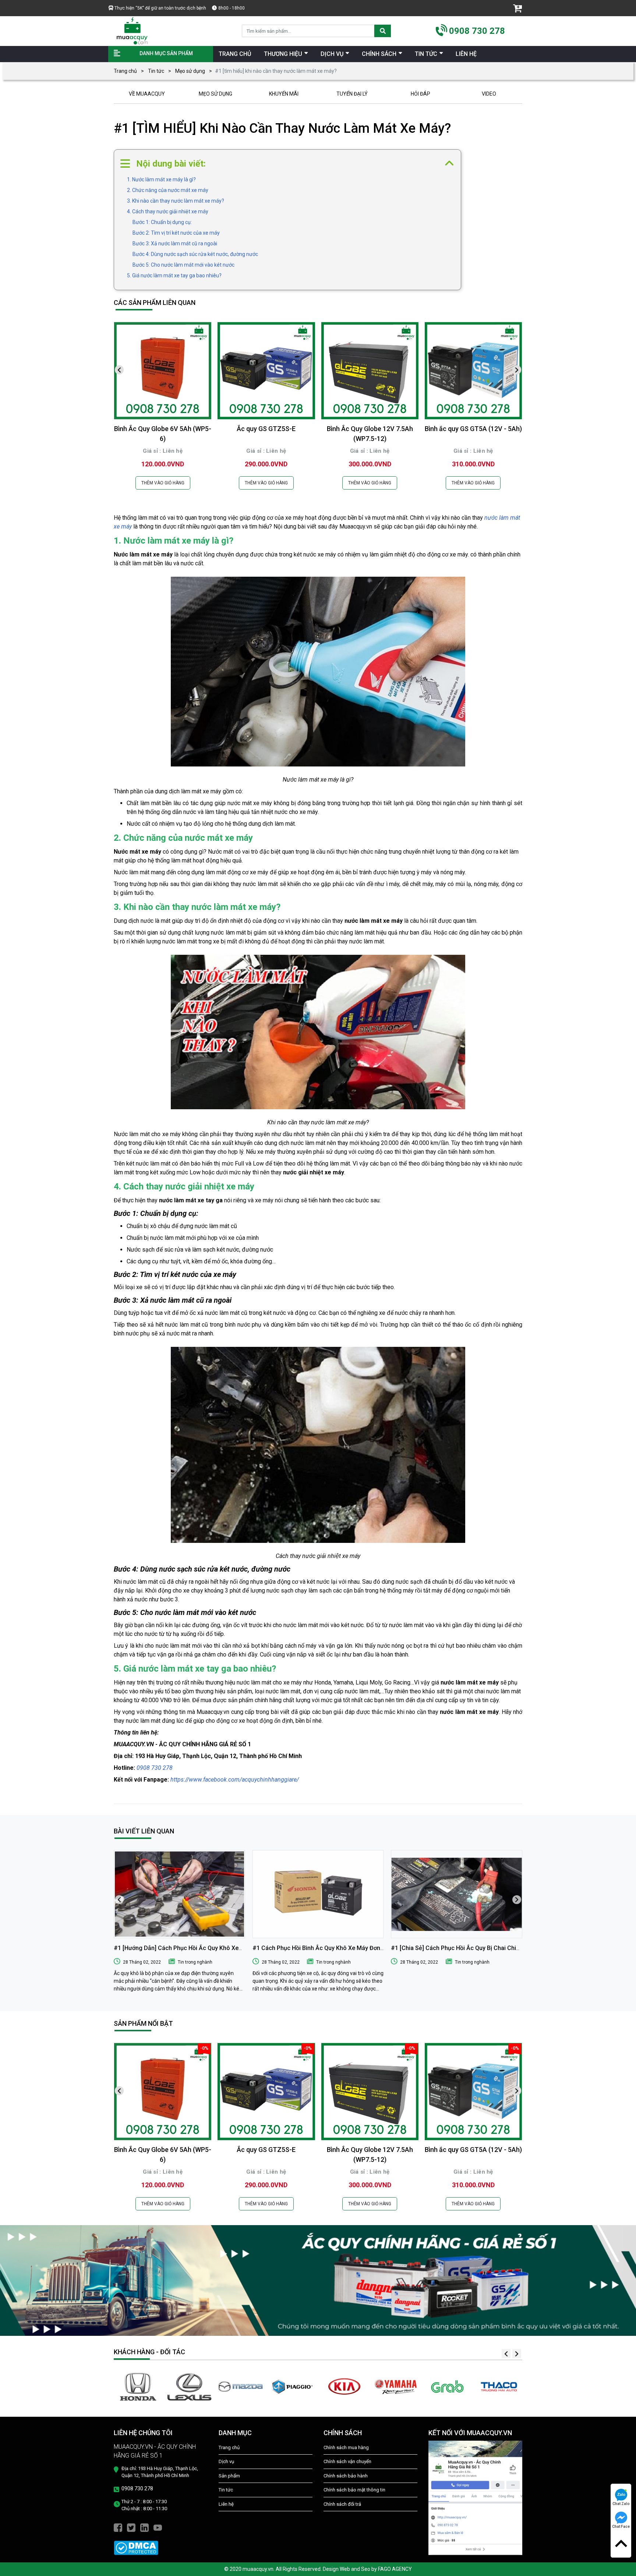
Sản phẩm (229, 2476)
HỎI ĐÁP (421, 94)
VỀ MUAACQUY (147, 94)
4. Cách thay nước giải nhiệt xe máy (168, 211)
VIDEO (489, 94)
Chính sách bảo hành (346, 2476)
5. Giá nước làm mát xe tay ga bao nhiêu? (174, 275)
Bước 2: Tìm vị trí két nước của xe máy (176, 233)
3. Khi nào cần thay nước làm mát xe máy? (176, 201)
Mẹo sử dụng (190, 71)
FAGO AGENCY (395, 2569)
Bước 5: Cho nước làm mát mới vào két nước (183, 265)
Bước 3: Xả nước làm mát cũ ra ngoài (175, 243)
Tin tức (156, 71)
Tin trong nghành (195, 1962)
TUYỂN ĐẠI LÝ (352, 94)
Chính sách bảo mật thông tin (354, 2490)
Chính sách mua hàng (346, 2447)
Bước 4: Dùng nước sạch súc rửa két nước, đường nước (195, 254)
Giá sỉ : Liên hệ (163, 451)
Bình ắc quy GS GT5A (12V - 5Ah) (473, 429)
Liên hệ (226, 2504)
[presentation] (119, 370)
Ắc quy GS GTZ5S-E (266, 429)
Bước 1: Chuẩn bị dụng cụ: (162, 222)
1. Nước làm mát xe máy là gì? (161, 179)
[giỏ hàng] (517, 8)
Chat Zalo (621, 2504)
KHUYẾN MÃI (284, 94)
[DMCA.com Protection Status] (136, 2547)
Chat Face (621, 2527)
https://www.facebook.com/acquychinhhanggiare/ (235, 1780)
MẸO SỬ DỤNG (215, 94)
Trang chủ (125, 71)
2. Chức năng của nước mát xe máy (168, 190)
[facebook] (118, 2527)
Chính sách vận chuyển (347, 2461)
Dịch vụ (226, 2461)
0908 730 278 (477, 31)
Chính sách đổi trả (342, 2504)
